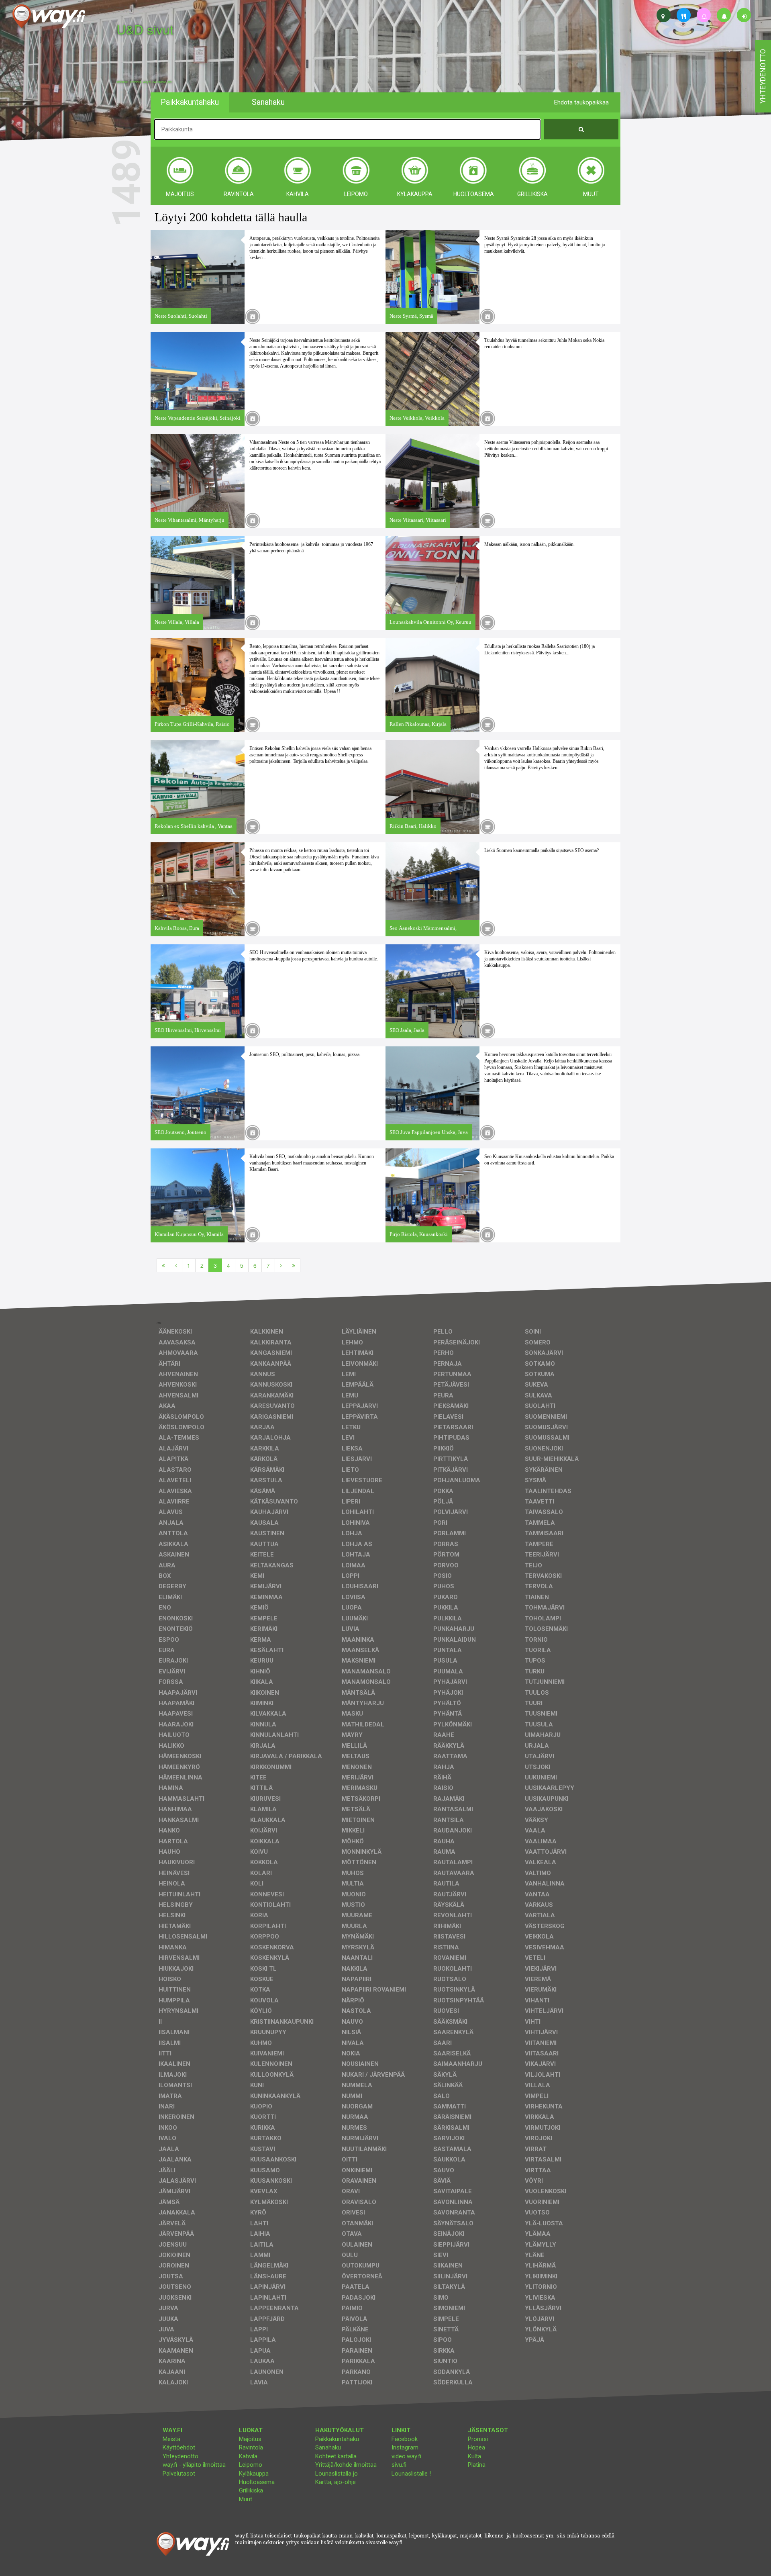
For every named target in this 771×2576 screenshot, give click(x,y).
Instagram (405, 2447)
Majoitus (250, 2439)
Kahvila (248, 2456)
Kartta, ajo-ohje (336, 2482)
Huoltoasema (257, 2482)
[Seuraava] (281, 1265)
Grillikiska (251, 2490)
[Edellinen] (176, 1265)
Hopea (476, 2447)
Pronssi (478, 2439)
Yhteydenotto (181, 2456)
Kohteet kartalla (336, 2456)
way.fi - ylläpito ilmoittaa (194, 2465)
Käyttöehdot (179, 2447)
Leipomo (251, 2465)
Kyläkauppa (254, 2474)
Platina (477, 2465)
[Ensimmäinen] (163, 1265)
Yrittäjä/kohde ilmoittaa (346, 2465)
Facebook (405, 2439)
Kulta (474, 2456)
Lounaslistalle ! (411, 2474)
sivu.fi (399, 2465)
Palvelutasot (179, 2474)
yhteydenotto (763, 76)
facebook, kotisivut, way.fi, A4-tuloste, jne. (144, 82)
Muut (246, 2499)
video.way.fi (406, 2456)
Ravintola (251, 2447)
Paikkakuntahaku (337, 2439)
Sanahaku (328, 2447)
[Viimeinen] (294, 1265)
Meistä (171, 2439)
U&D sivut (145, 29)
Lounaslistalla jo (337, 2474)
